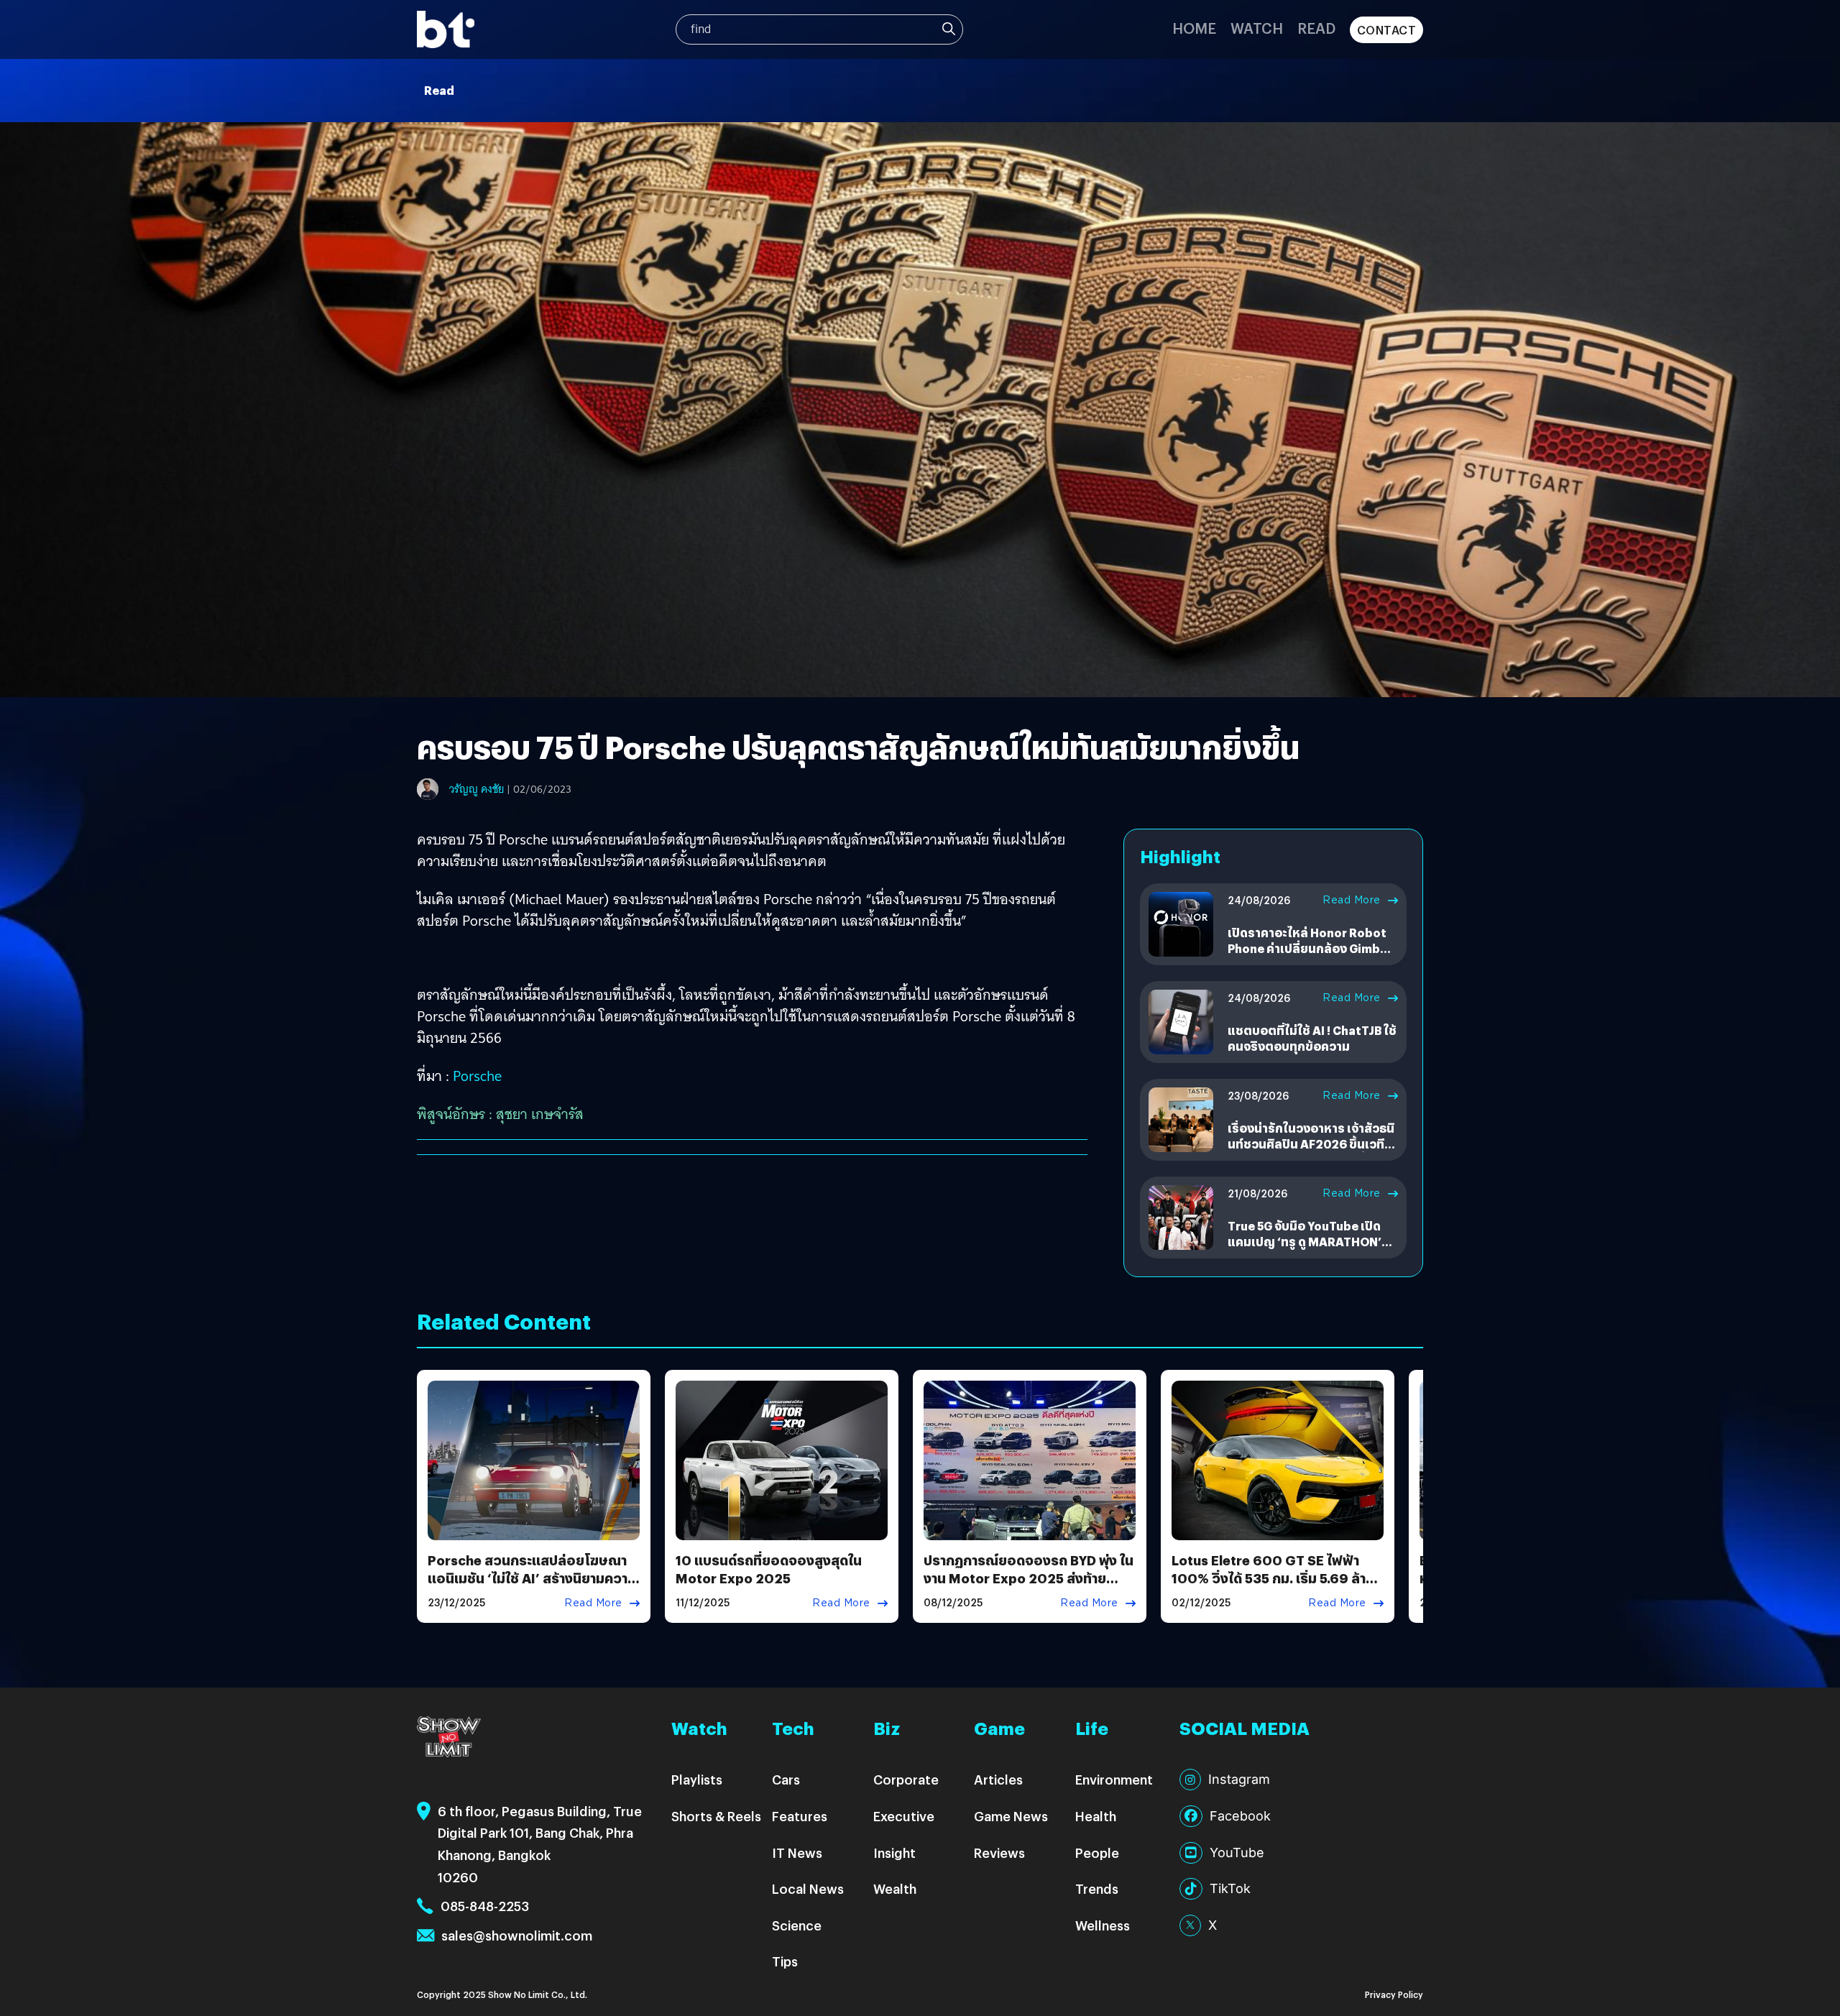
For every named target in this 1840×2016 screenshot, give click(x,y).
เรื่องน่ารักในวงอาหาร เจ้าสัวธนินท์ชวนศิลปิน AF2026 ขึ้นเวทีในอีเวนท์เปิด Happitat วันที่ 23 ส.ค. (1312, 1152)
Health (1096, 1816)
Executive (904, 1816)
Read (1316, 28)
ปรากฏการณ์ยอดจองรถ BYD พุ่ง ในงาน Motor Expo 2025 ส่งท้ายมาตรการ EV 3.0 (1029, 1578)
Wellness (1103, 1925)
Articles (998, 1779)
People (1097, 1852)
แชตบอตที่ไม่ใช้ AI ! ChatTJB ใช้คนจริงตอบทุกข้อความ (1312, 1038)
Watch (1257, 28)
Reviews (999, 1852)
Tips (785, 1961)
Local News (808, 1888)
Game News (1011, 1816)
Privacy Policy (1394, 1994)
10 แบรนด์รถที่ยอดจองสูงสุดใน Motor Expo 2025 (769, 1569)
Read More (1352, 900)
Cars (786, 1779)
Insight (894, 1852)
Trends (1097, 1888)
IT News (797, 1852)
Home (1194, 28)
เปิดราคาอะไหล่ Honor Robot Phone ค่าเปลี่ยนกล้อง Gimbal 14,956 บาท (1309, 949)
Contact (1387, 30)
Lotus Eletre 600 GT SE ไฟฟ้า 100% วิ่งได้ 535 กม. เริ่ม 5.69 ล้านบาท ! (1273, 1578)
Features (800, 1816)
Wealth (895, 1888)
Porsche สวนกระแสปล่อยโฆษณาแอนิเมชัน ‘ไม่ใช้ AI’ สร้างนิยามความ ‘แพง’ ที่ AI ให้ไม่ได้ (532, 1578)
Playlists (697, 1779)
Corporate (906, 1779)
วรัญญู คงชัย (477, 789)
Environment (1114, 1779)
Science (797, 1925)
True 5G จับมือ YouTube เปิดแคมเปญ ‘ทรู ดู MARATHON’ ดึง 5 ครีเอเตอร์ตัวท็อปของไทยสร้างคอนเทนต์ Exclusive (1310, 1250)
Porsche (477, 1076)
